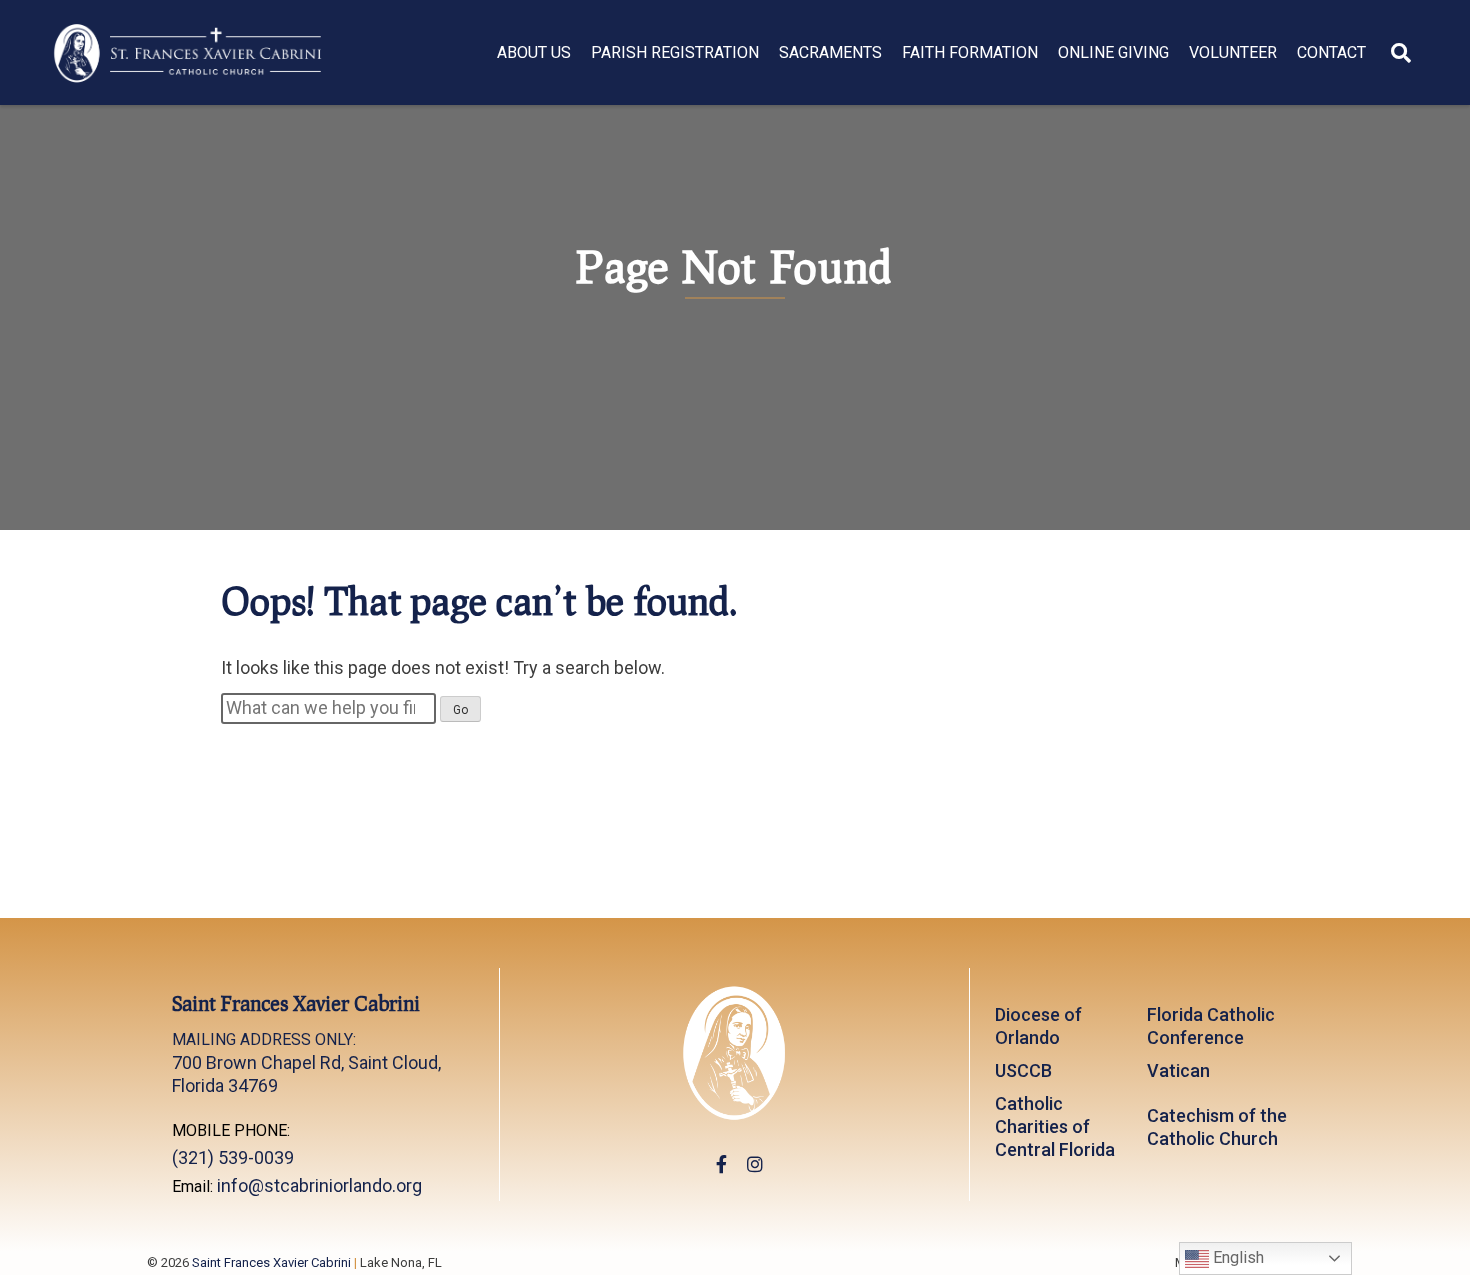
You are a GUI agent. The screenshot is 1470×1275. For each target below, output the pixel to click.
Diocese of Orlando (1038, 1026)
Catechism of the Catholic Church (1217, 1127)
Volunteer (1233, 52)
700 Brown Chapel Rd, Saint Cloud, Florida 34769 (306, 1063)
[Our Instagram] (755, 1164)
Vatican (1178, 1070)
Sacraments (830, 52)
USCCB (1023, 1070)
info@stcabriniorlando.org (319, 1185)
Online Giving (1113, 52)
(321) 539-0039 (233, 1157)
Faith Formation (970, 52)
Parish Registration (675, 52)
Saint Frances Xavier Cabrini (271, 1262)
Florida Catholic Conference (1211, 1026)
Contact (1331, 52)
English (1236, 1257)
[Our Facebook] (721, 1164)
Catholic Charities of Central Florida (1055, 1126)
